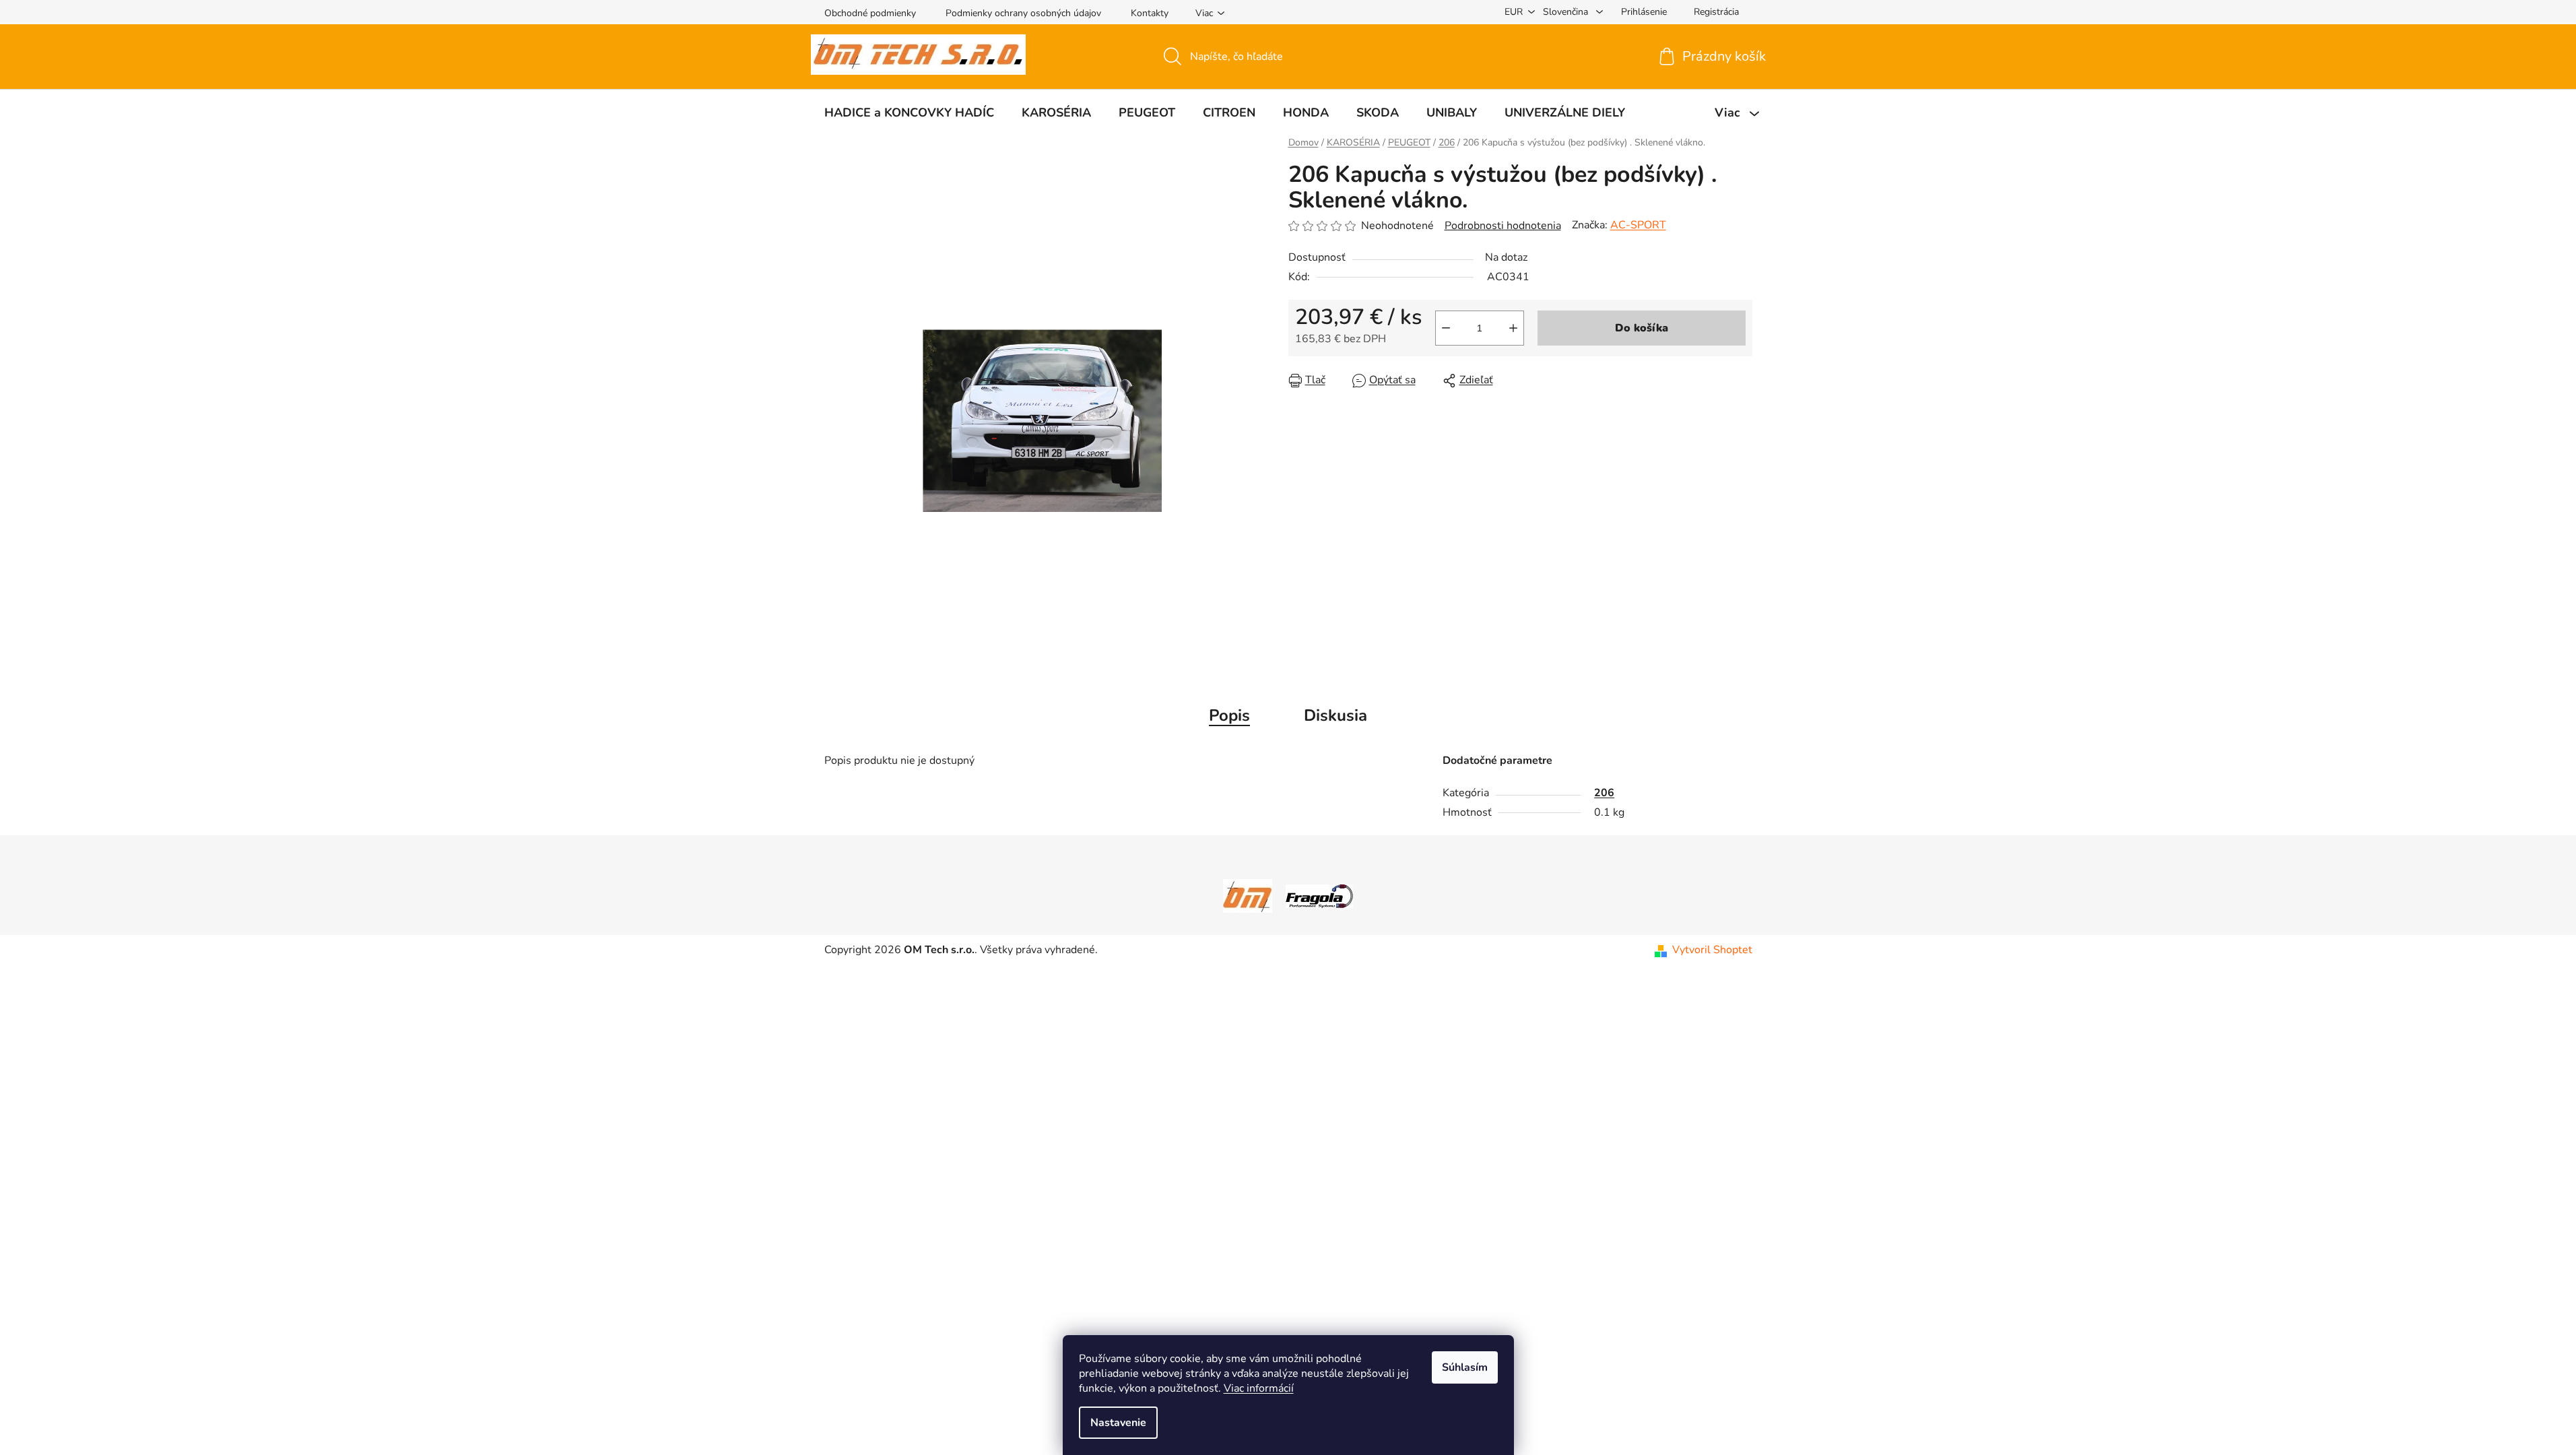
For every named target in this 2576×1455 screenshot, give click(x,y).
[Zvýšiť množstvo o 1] (1513, 328)
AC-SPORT (1638, 225)
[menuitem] (909, 112)
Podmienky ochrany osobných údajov (1023, 13)
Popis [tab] (1229, 715)
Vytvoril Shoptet (1712, 950)
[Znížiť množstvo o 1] (1446, 328)
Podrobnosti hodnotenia (1503, 226)
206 (1604, 793)
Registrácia (1716, 12)
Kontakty (1150, 13)
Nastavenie (1118, 1423)
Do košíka (1642, 328)
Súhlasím (1465, 1367)
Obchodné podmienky (870, 13)
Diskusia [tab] (1335, 715)
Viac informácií (1259, 1388)
